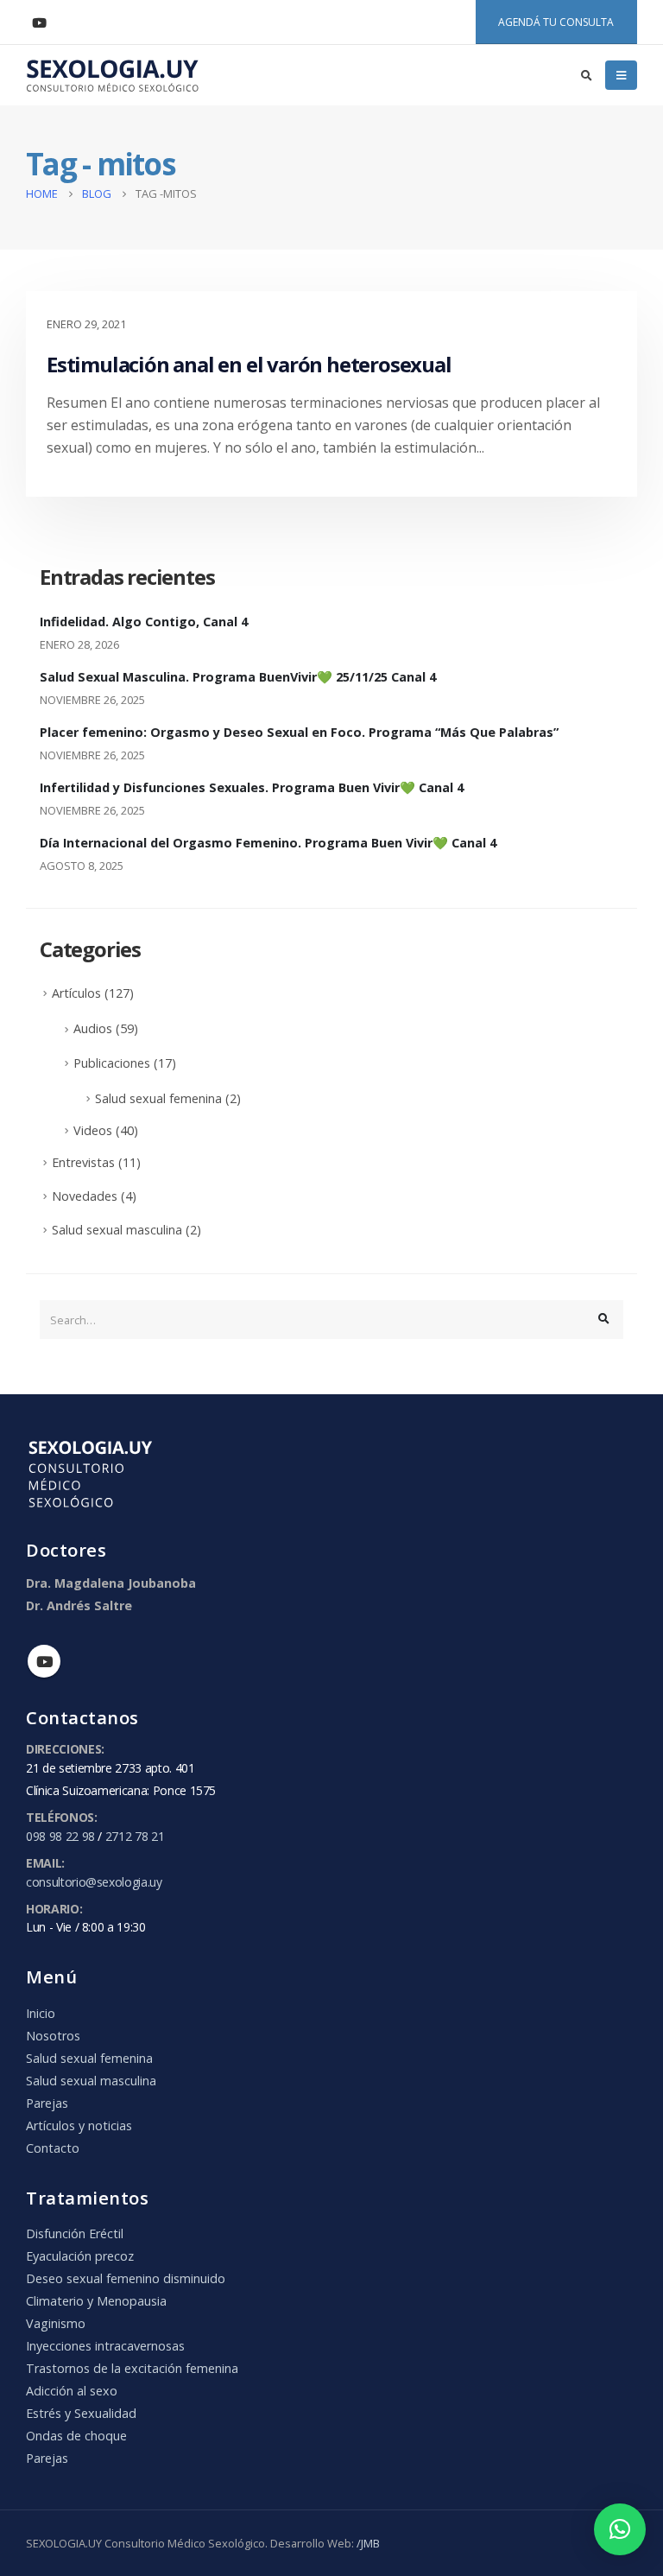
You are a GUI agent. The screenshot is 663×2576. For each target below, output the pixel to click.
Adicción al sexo (72, 2391)
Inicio (41, 2013)
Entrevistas (83, 1162)
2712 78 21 (135, 1836)
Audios (93, 1028)
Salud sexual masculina (117, 1230)
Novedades (85, 1196)
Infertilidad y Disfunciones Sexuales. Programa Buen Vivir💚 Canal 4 (252, 787)
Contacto (53, 2148)
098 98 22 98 (60, 1836)
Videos (93, 1130)
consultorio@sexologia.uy (94, 1882)
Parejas (47, 2103)
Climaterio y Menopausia (96, 2301)
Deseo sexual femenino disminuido (126, 2278)
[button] (620, 2529)
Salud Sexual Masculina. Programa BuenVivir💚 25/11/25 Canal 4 (238, 677)
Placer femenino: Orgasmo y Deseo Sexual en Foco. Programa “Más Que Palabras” (299, 732)
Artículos (76, 993)
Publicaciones (112, 1063)
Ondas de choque (76, 2436)
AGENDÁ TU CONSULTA (556, 22)
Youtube (44, 1661)
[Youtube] (39, 22)
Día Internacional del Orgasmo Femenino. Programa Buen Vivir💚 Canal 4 (268, 843)
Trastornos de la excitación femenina (132, 2368)
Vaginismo (56, 2323)
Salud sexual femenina (158, 1098)
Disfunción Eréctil (75, 2233)
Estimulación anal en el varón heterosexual (249, 364)
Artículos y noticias (79, 2126)
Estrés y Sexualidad (81, 2413)
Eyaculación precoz (80, 2256)
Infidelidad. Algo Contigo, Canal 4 (144, 622)
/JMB (368, 2543)
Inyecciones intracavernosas (105, 2346)
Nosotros (53, 2036)
